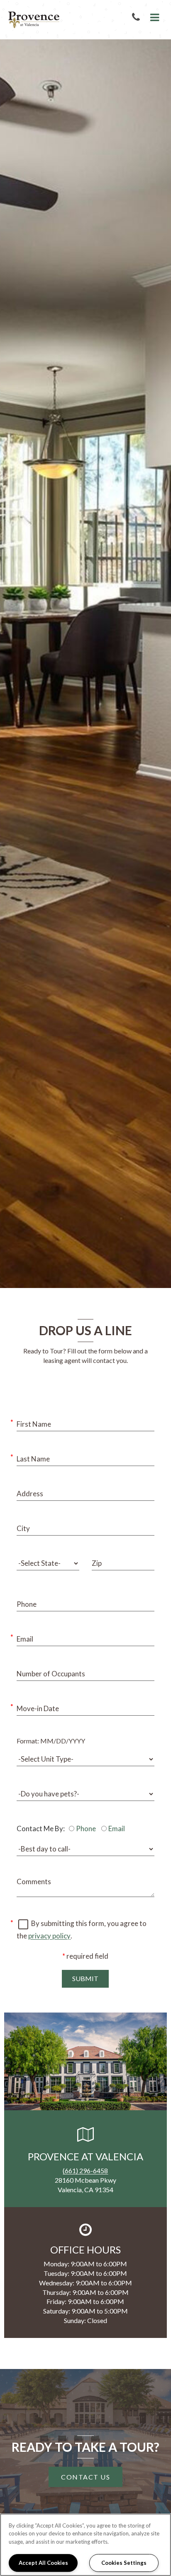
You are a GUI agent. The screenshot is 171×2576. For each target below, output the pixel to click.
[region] (85, 2545)
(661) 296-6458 (85, 2170)
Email (117, 1828)
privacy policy (49, 1936)
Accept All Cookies (43, 2563)
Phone (86, 1828)
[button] (138, 18)
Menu (153, 18)
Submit (85, 1978)
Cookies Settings (124, 2563)
